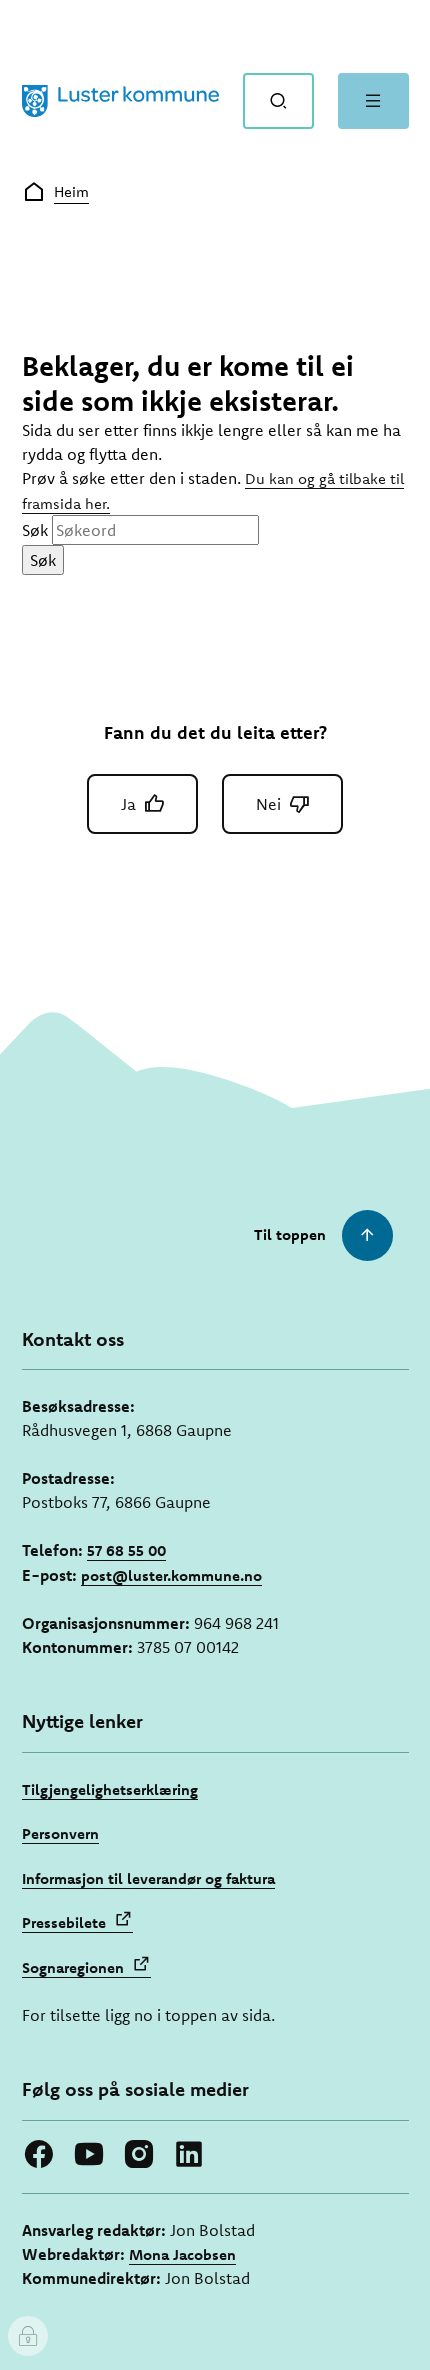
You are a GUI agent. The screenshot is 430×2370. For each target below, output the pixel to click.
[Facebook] (39, 2154)
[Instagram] (139, 2154)
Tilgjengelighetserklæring (110, 1789)
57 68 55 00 (126, 1550)
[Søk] (278, 101)
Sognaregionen (73, 1967)
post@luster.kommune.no (171, 1575)
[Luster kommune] (120, 101)
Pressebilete (64, 1922)
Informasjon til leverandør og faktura (148, 1878)
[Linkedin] (189, 2154)
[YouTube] (89, 2154)
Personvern (60, 1833)
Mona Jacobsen (182, 2254)
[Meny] (373, 101)
